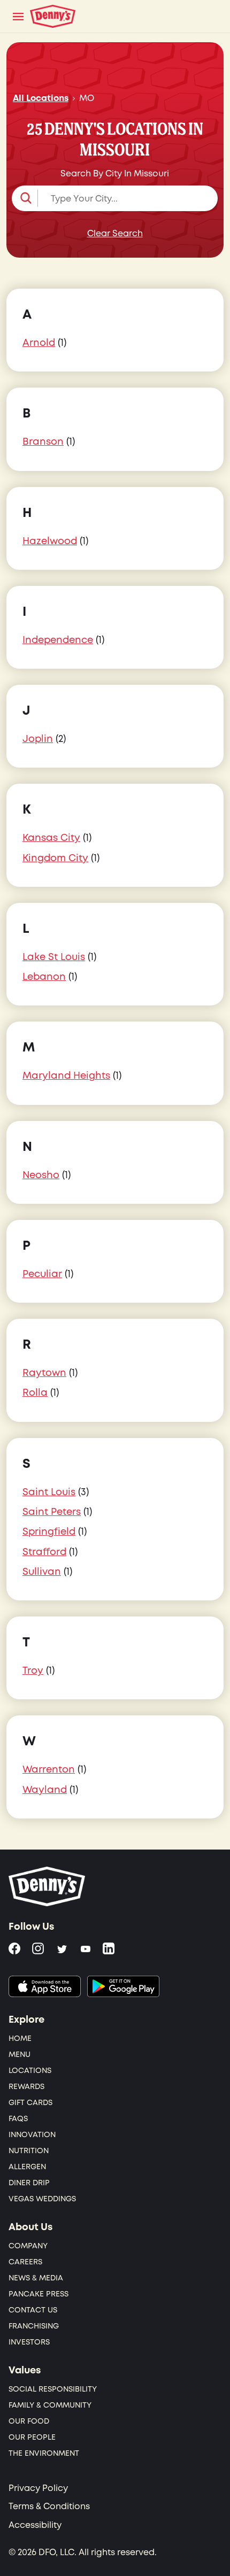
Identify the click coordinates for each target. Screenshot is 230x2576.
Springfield (49, 1532)
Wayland (45, 1790)
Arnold (39, 343)
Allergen (27, 2167)
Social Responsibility (53, 2389)
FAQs (18, 2119)
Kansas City (51, 838)
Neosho (41, 1175)
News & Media (36, 2278)
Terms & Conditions (49, 2507)
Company (28, 2246)
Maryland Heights (66, 1076)
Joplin (38, 739)
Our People (32, 2437)
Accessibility (35, 2525)
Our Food (29, 2421)
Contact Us (33, 2310)
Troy (33, 1671)
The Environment (44, 2453)
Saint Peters (52, 1512)
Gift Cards (30, 2103)
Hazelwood (50, 541)
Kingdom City (55, 858)
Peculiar (42, 1274)
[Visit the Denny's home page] (48, 1886)
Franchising (34, 2326)
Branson (43, 442)
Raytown (44, 1373)
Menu (20, 2055)
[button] (115, 198)
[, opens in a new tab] (45, 1986)
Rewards (26, 2087)
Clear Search (115, 234)
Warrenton (49, 1770)
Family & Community (50, 2405)
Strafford (44, 1552)
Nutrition (29, 2151)
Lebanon (44, 977)
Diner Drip (29, 2183)
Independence (58, 640)
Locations (30, 2071)
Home (20, 2039)
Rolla (35, 1393)
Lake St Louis (54, 957)
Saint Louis (49, 1492)
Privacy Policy (38, 2488)
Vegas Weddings (42, 2199)
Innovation (32, 2135)
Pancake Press (39, 2294)
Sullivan (42, 1572)
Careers (25, 2262)
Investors (29, 2342)
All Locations (41, 98)
